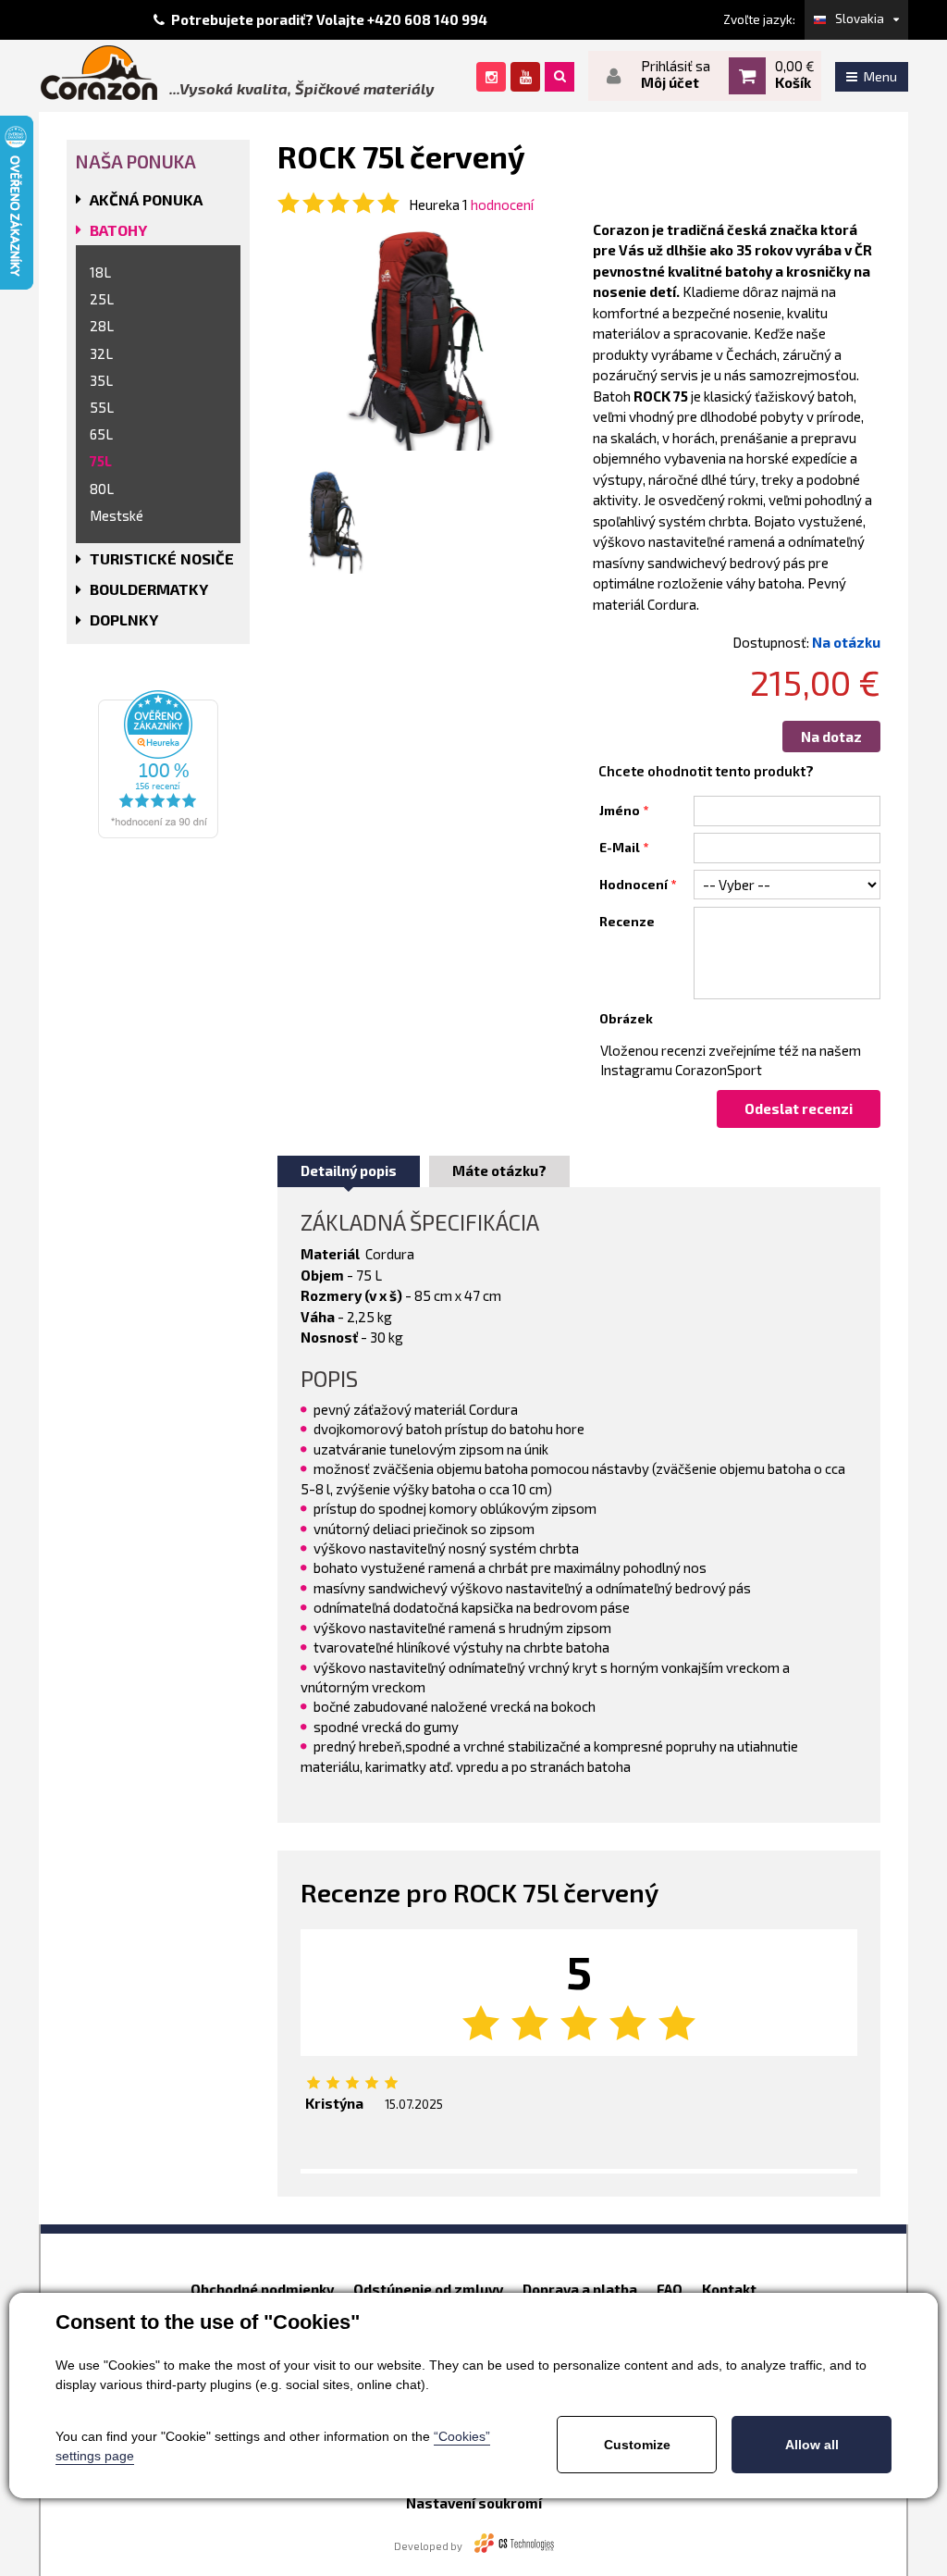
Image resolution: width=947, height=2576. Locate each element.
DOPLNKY (124, 619)
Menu (880, 76)
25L (102, 299)
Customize (637, 2445)
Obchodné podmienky (262, 2289)
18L (100, 272)
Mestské (117, 515)
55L (102, 407)
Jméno (620, 811)
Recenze (627, 922)
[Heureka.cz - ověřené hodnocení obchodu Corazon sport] (158, 762)
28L (102, 326)
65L (101, 434)
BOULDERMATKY (149, 589)
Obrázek (626, 1019)
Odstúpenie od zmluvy (428, 2289)
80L (102, 489)
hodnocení (502, 204)
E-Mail (620, 848)
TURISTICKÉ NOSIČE (162, 558)
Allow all (812, 2445)
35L (101, 380)
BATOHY (118, 230)
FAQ (670, 2289)
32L (101, 353)
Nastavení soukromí (474, 2503)
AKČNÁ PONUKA (146, 199)
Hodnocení (633, 885)
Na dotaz (831, 737)
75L (101, 461)
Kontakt (729, 2289)
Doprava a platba (580, 2289)
